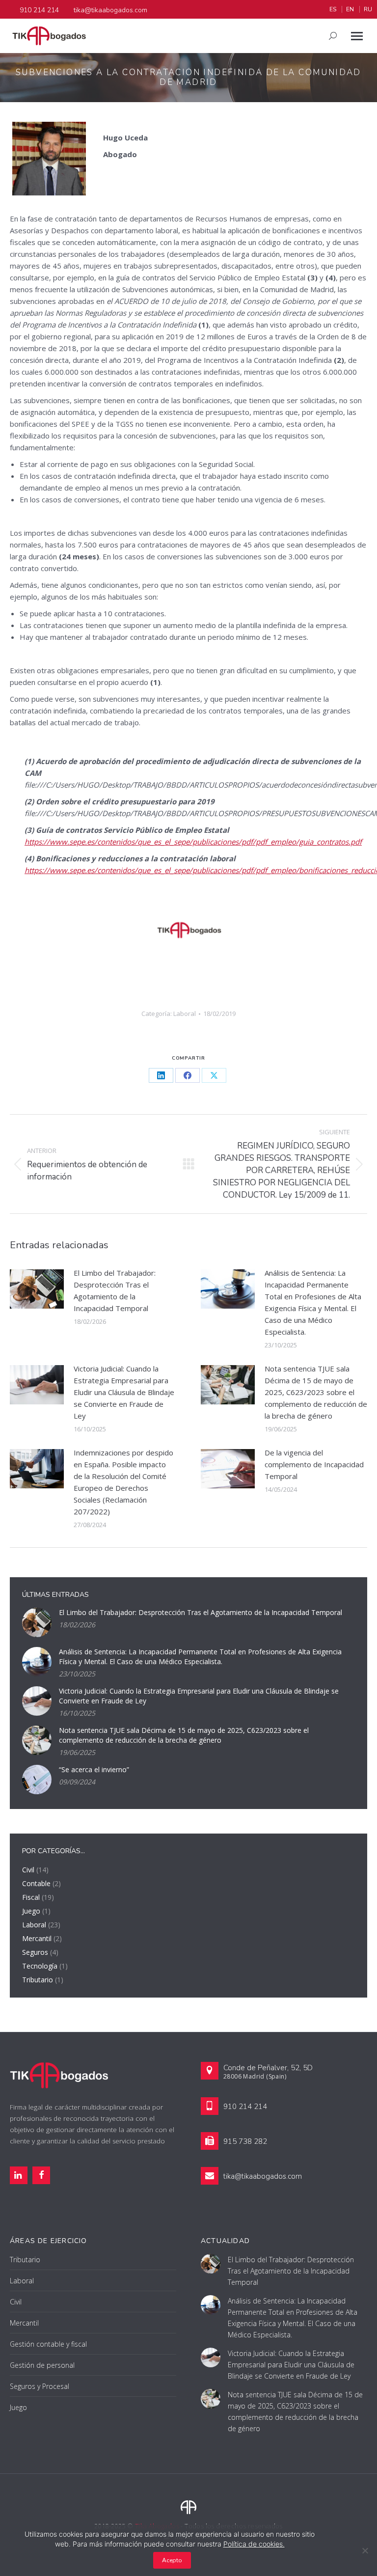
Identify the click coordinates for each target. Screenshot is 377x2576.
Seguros (35, 1952)
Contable (36, 1883)
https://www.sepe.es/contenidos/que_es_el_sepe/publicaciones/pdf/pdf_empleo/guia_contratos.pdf (193, 842)
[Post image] (37, 1289)
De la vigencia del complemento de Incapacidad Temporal (314, 1464)
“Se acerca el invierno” (94, 1769)
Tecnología (40, 1966)
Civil (28, 1870)
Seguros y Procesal (40, 2386)
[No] (365, 2550)
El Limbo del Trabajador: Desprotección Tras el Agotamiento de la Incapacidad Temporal (115, 1290)
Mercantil (37, 1938)
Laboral (185, 1014)
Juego (31, 1911)
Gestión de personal (42, 2365)
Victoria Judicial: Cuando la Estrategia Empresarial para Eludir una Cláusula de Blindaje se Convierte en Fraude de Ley (124, 1392)
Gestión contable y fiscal (48, 2344)
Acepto (172, 2560)
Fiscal (31, 1897)
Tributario (38, 1980)
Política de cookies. (254, 2544)
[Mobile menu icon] (357, 36)
